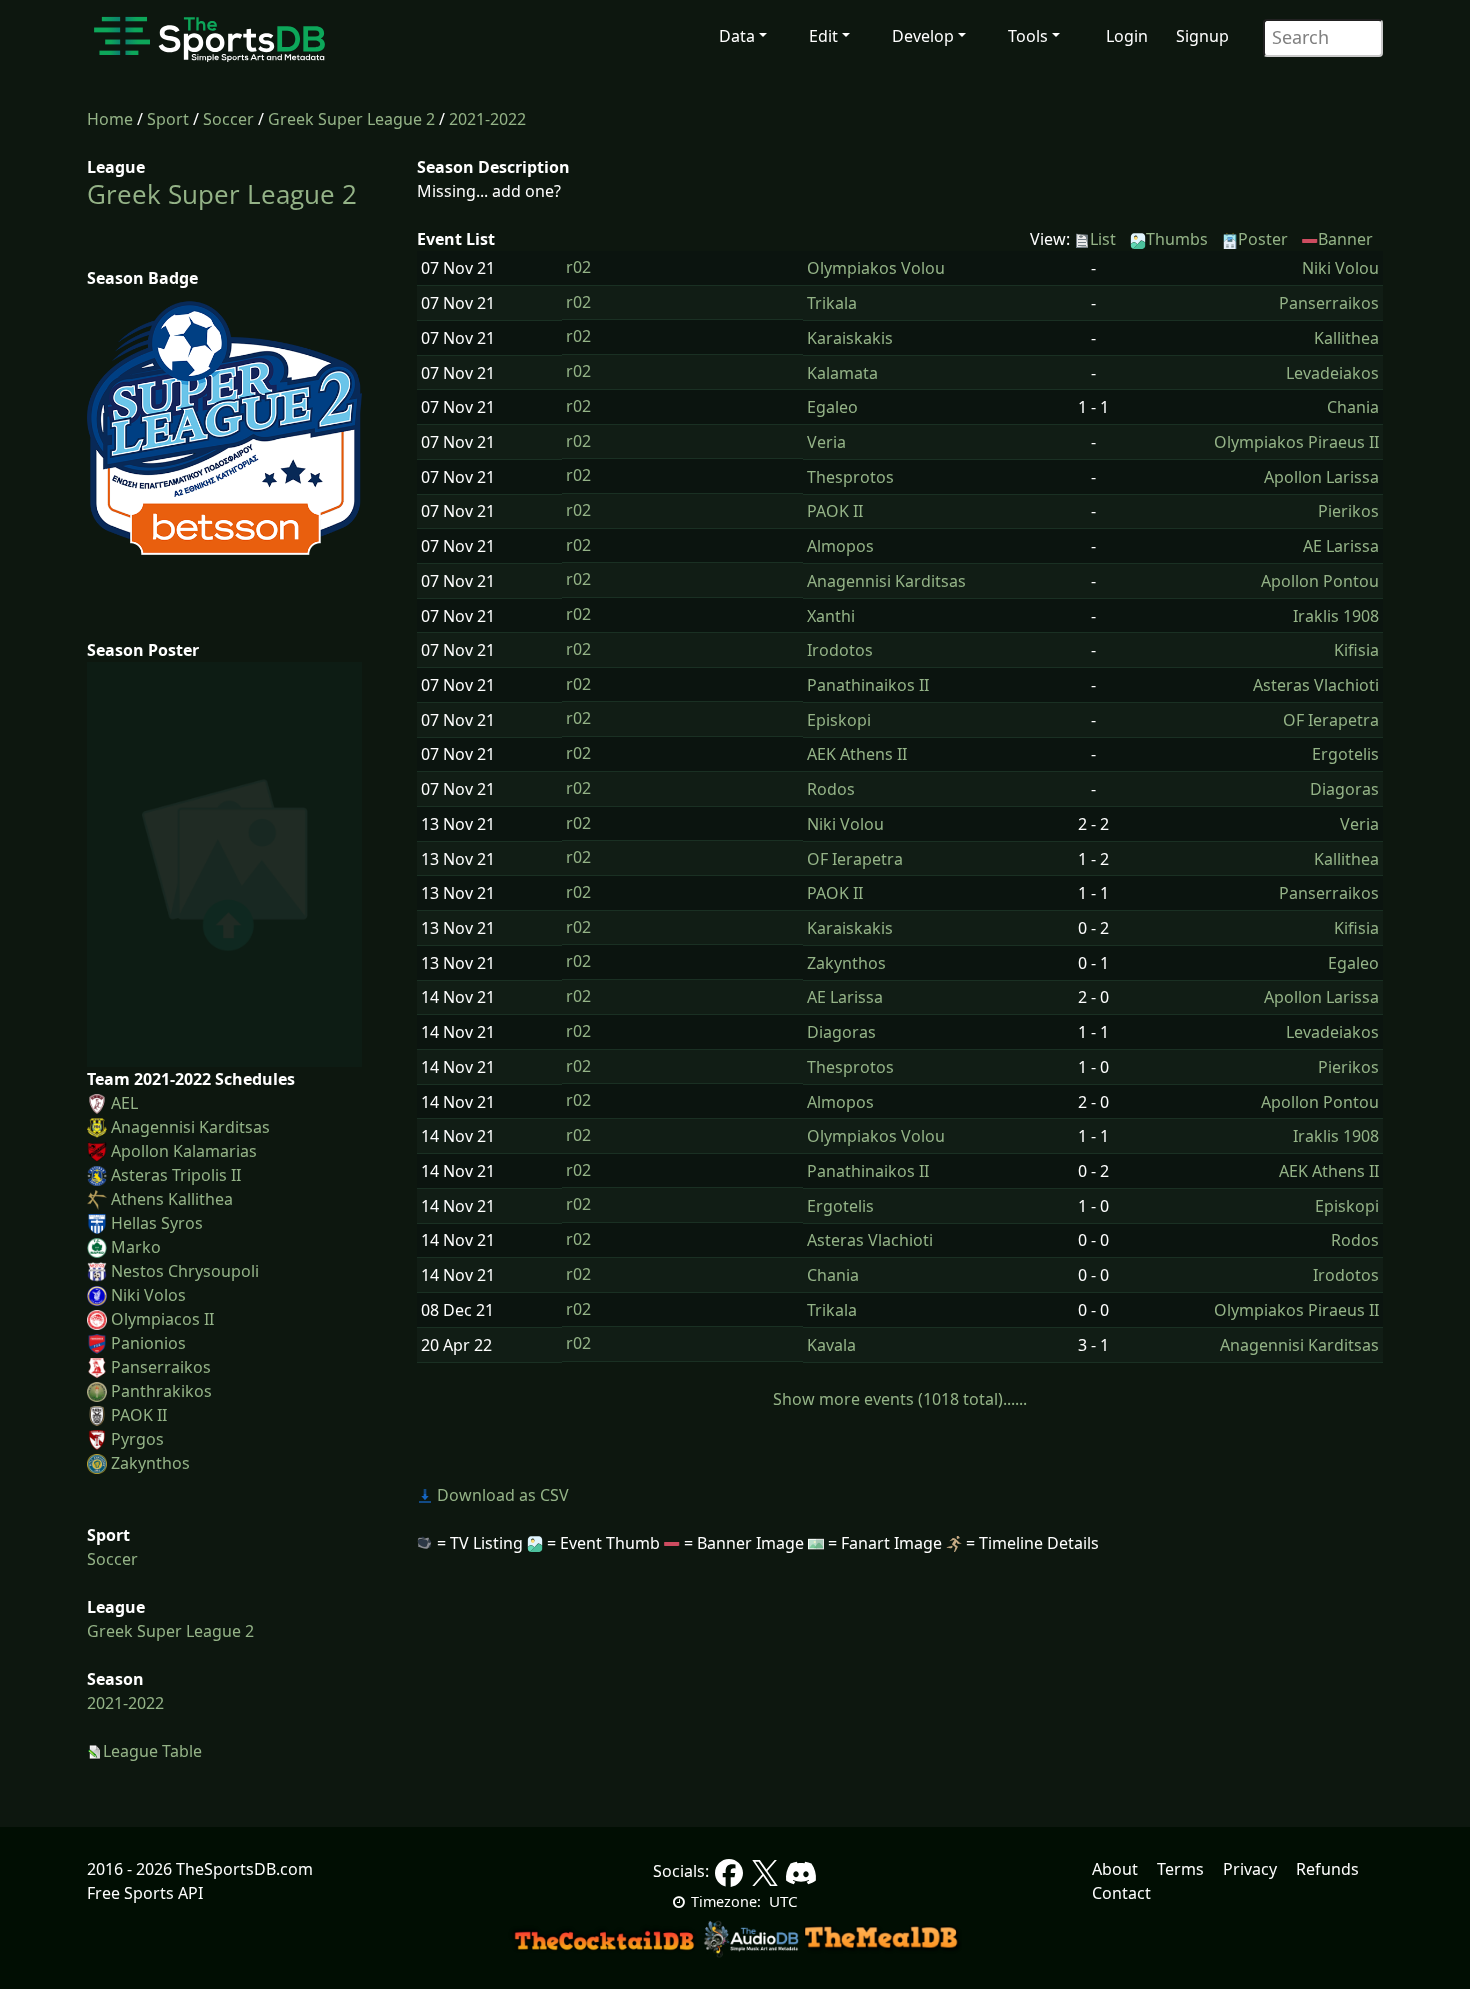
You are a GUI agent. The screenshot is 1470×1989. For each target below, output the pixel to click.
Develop (923, 36)
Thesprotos (850, 477)
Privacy (1250, 1869)
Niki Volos (148, 1295)
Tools (1028, 36)
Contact (1121, 1893)
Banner (1345, 239)
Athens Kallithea (172, 1199)
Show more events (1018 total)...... (900, 1399)
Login (1127, 36)
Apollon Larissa (1321, 477)
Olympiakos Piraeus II (1296, 442)
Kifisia (1356, 650)
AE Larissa (1341, 546)
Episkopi (839, 720)
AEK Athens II (857, 754)
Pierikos (1348, 511)
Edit (823, 36)
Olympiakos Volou (876, 268)
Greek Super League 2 (351, 119)
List (1103, 239)
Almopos (840, 546)
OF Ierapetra (1331, 720)
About (1115, 1869)
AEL (124, 1103)
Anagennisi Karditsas (190, 1127)
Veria (826, 442)
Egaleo (832, 407)
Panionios (148, 1343)
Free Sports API (145, 1893)
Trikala (832, 303)
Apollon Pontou (1320, 581)
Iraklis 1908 (1336, 616)
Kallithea (1346, 338)
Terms (1180, 1869)
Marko (136, 1247)
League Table (152, 1751)
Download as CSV (501, 1495)
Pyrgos (137, 1439)
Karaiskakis (850, 338)
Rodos (831, 789)
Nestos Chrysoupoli (185, 1271)
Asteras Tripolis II (176, 1175)
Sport (168, 119)
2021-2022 (487, 119)
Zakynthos (150, 1463)
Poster (1263, 239)
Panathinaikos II (868, 685)
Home (110, 119)
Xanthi (831, 616)
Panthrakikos (161, 1391)
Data (737, 36)
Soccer (228, 119)
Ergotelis (1345, 754)
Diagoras (1344, 789)
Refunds (1327, 1869)
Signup (1202, 36)
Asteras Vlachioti (1316, 685)
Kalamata (842, 373)
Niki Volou (1340, 268)
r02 (578, 267)
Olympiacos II (162, 1319)
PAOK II (139, 1415)
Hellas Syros (157, 1223)
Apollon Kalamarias (184, 1151)
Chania (1353, 407)
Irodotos (840, 650)
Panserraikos (161, 1367)
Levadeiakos (1332, 373)
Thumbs (1177, 239)
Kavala (831, 1345)
